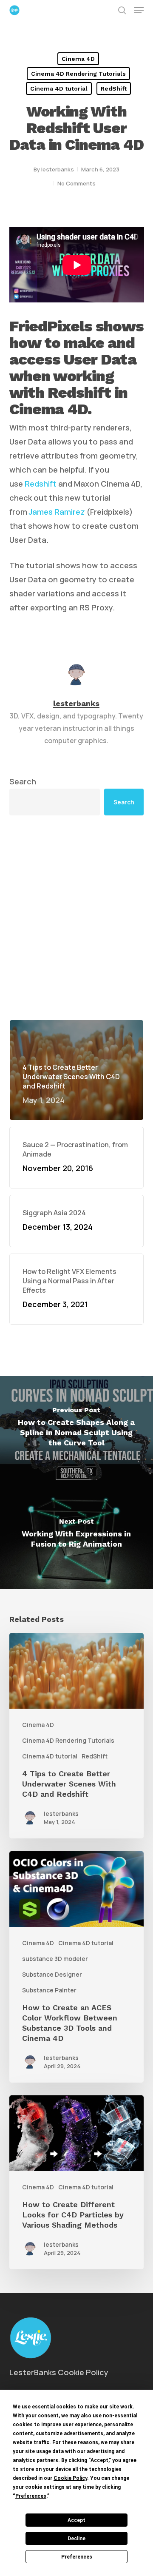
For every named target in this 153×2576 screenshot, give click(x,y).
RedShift (114, 88)
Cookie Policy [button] (70, 2478)
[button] (139, 10)
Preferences (77, 2557)
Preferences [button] (31, 2496)
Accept (76, 2520)
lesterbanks (58, 169)
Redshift (41, 484)
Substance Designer (52, 1974)
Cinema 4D (78, 59)
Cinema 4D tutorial (59, 88)
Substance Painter (49, 1990)
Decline (76, 2539)
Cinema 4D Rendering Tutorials (78, 74)
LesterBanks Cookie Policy (59, 2372)
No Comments (76, 183)
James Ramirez (57, 512)
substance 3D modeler (55, 1959)
